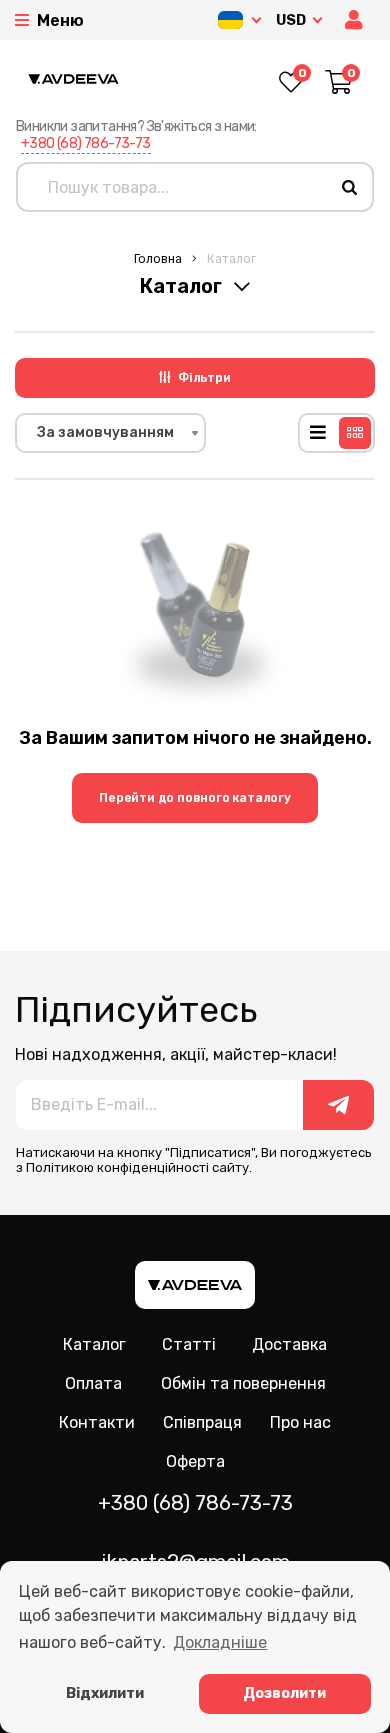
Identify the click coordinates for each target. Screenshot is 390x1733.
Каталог (94, 1344)
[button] (356, 20)
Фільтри (204, 378)
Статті (189, 1344)
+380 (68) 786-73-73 (86, 143)
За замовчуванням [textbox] (105, 432)
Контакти (97, 1422)
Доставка (289, 1344)
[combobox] (110, 433)
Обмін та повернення (243, 1383)
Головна (158, 259)
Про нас (300, 1422)
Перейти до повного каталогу (195, 798)
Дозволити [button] (284, 1693)
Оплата (93, 1383)
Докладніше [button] (220, 1642)
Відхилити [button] (105, 1693)
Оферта (195, 1461)
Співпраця (202, 1422)
